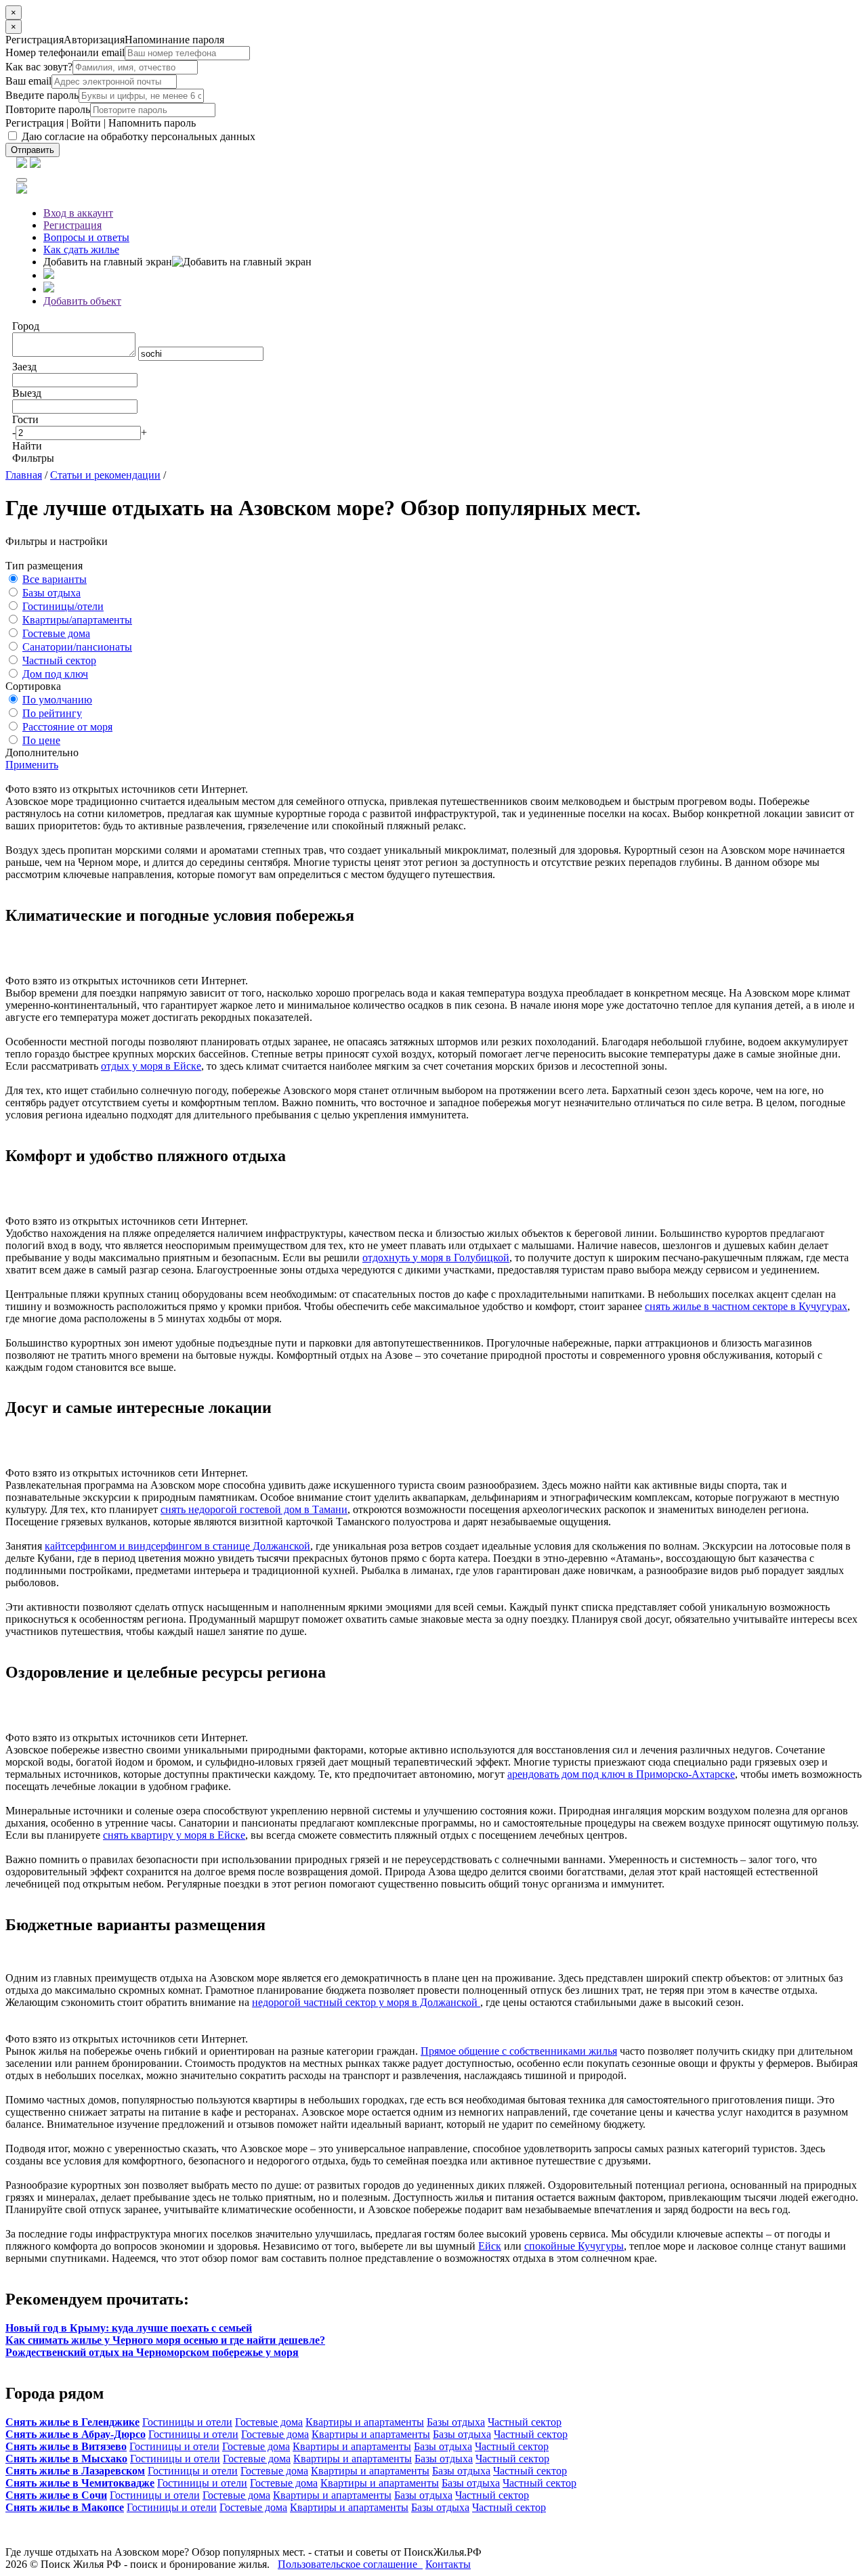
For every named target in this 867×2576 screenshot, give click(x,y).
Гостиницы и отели (187, 2422)
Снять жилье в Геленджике (72, 2422)
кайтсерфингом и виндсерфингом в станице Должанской (177, 1546)
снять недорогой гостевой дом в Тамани (254, 1509)
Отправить (33, 150)
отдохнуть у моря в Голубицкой (436, 1258)
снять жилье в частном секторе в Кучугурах (746, 1306)
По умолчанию (57, 700)
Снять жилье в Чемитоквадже (80, 2483)
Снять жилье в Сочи (56, 2495)
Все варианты (55, 579)
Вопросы (86, 237)
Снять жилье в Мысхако (66, 2459)
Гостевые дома (56, 633)
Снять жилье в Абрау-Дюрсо (76, 2434)
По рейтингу (52, 713)
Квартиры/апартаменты (77, 620)
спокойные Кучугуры (574, 2246)
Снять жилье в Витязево (66, 2446)
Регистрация (35, 123)
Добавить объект (82, 301)
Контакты (448, 2564)
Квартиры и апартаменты (365, 2422)
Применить (32, 765)
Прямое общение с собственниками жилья (519, 2051)
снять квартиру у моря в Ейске (174, 1835)
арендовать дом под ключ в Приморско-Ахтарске (621, 1774)
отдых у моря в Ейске (151, 1066)
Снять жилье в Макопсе (65, 2507)
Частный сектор (59, 660)
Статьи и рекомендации (105, 475)
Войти (86, 123)
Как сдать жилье (81, 249)
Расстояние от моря (67, 727)
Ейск (490, 2246)
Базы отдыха (51, 593)
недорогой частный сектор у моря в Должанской (366, 2002)
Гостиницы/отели (63, 606)
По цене (41, 740)
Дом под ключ (55, 674)
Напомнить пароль (152, 123)
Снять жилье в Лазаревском (75, 2471)
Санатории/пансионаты (77, 647)
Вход (78, 213)
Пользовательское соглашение (350, 2564)
